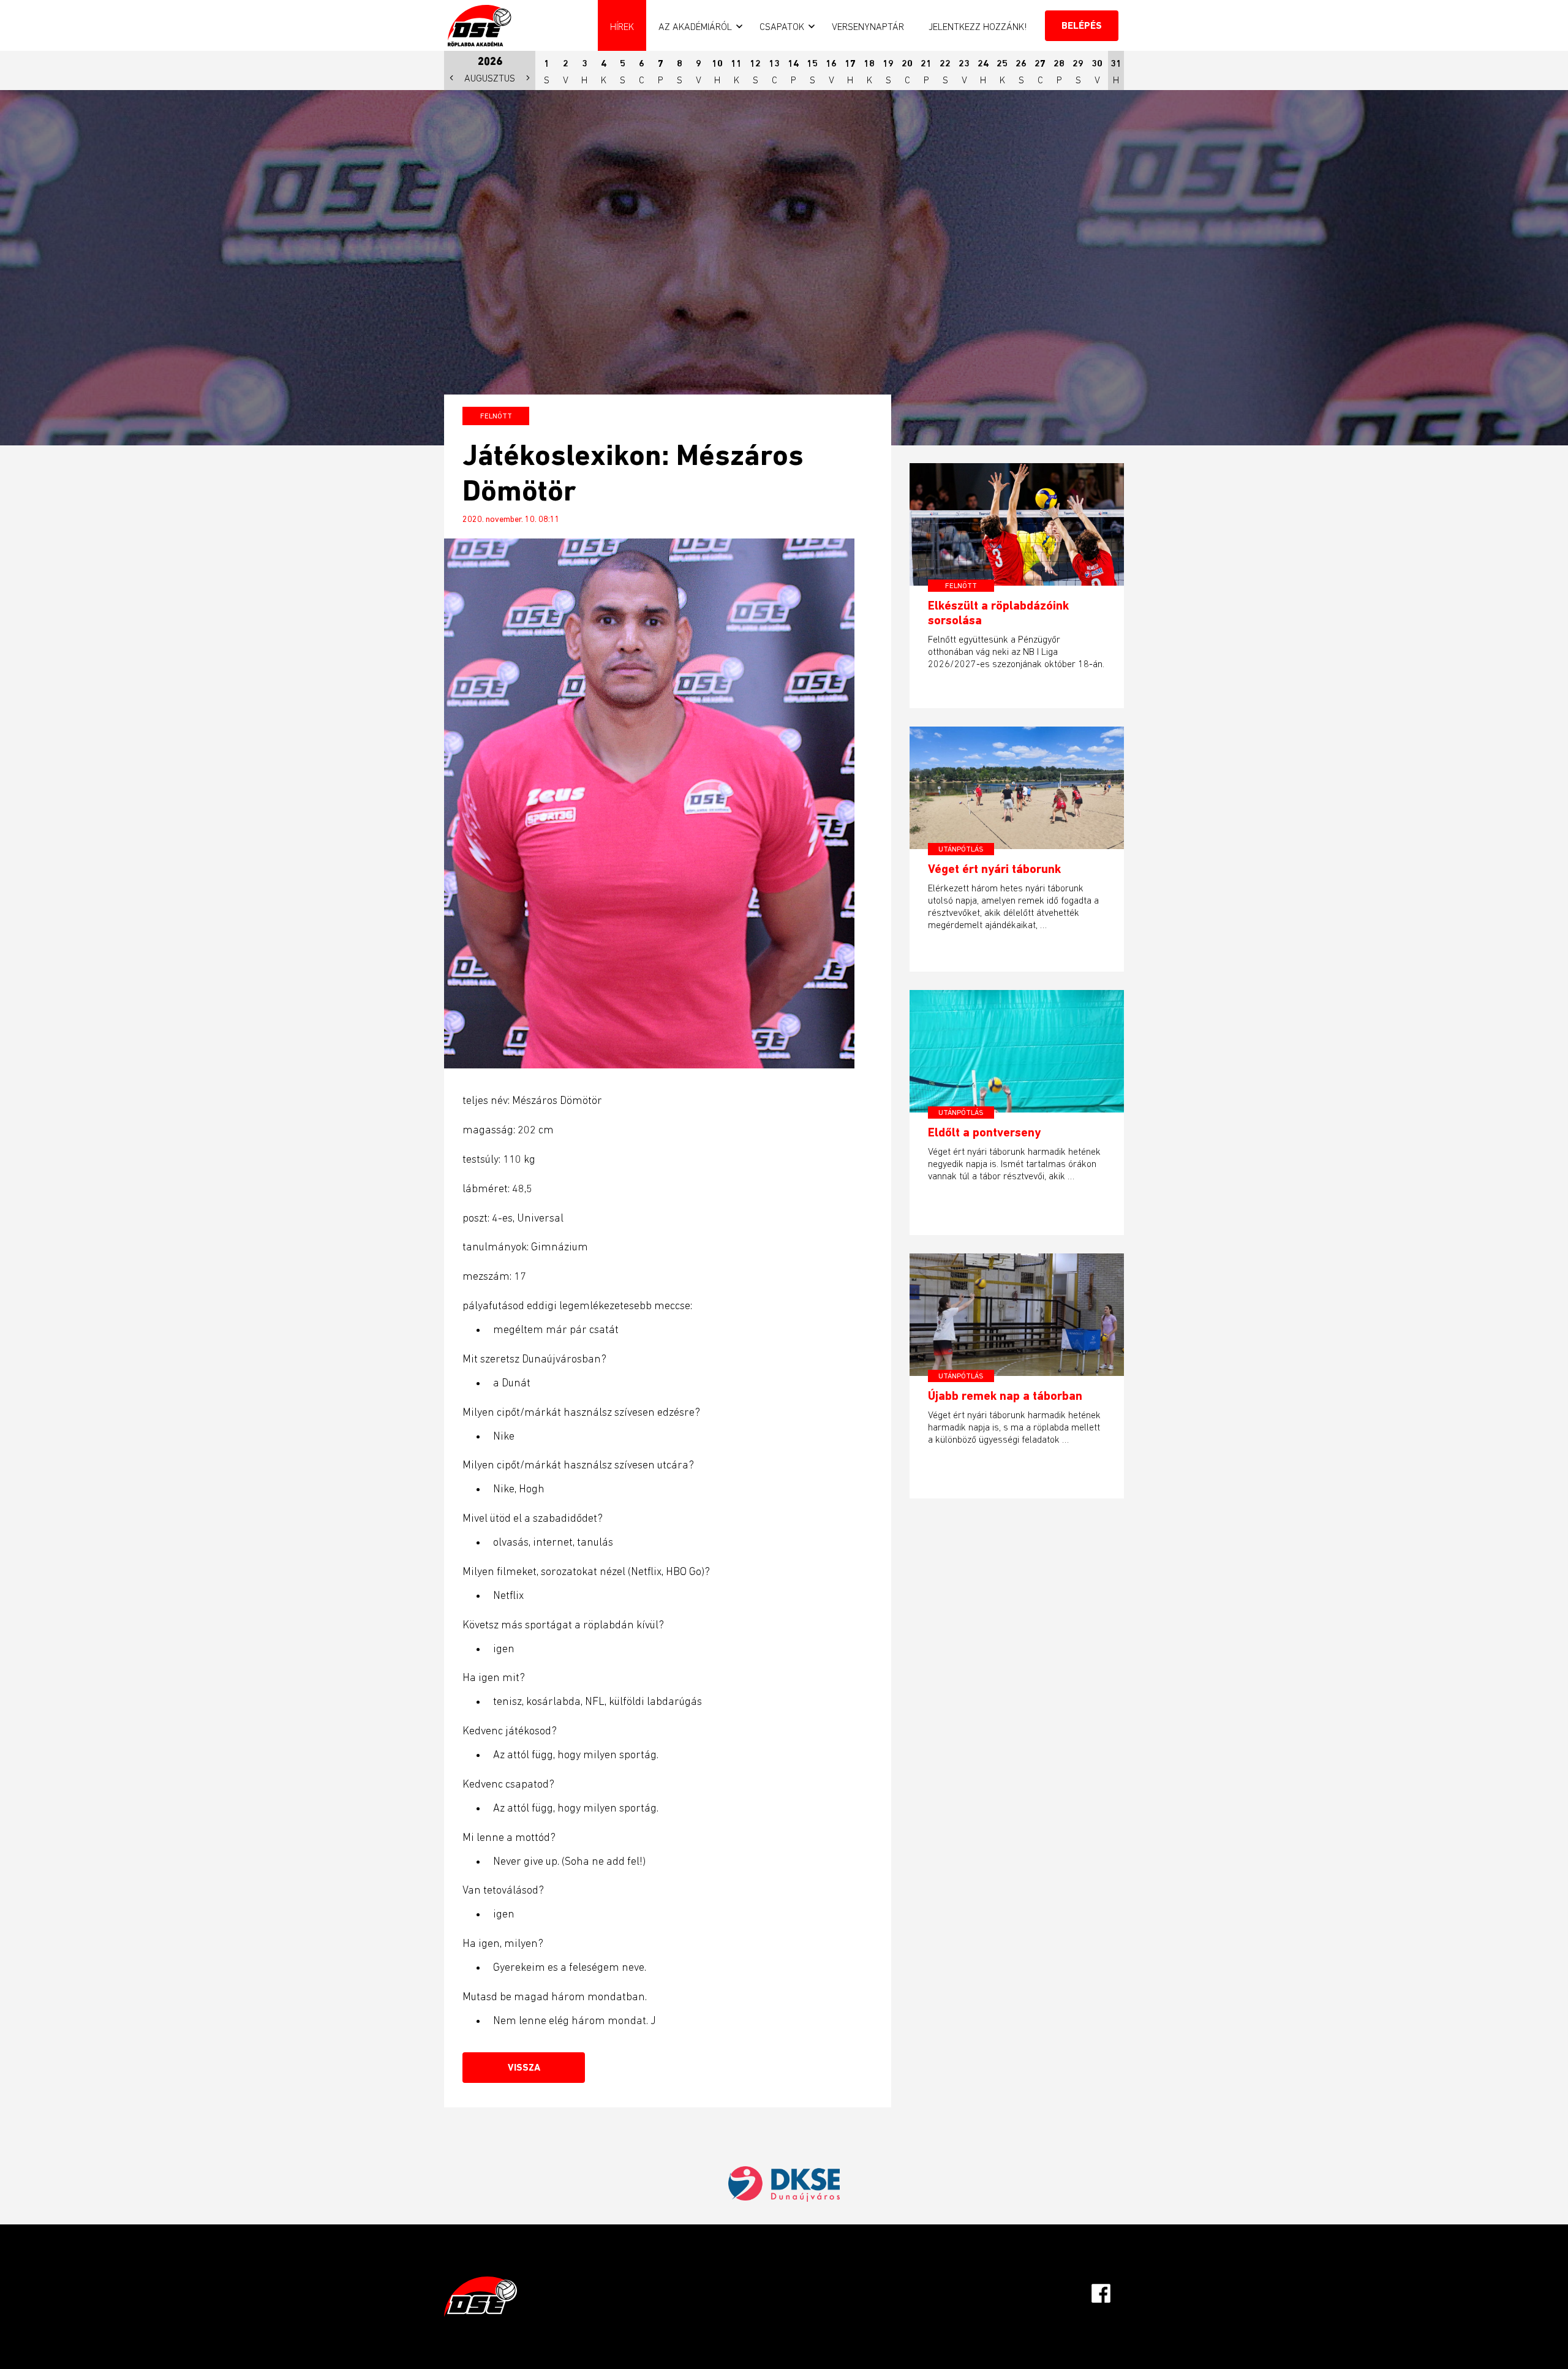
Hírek (622, 26)
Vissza (524, 2067)
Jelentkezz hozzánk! (978, 26)
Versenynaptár (868, 26)
